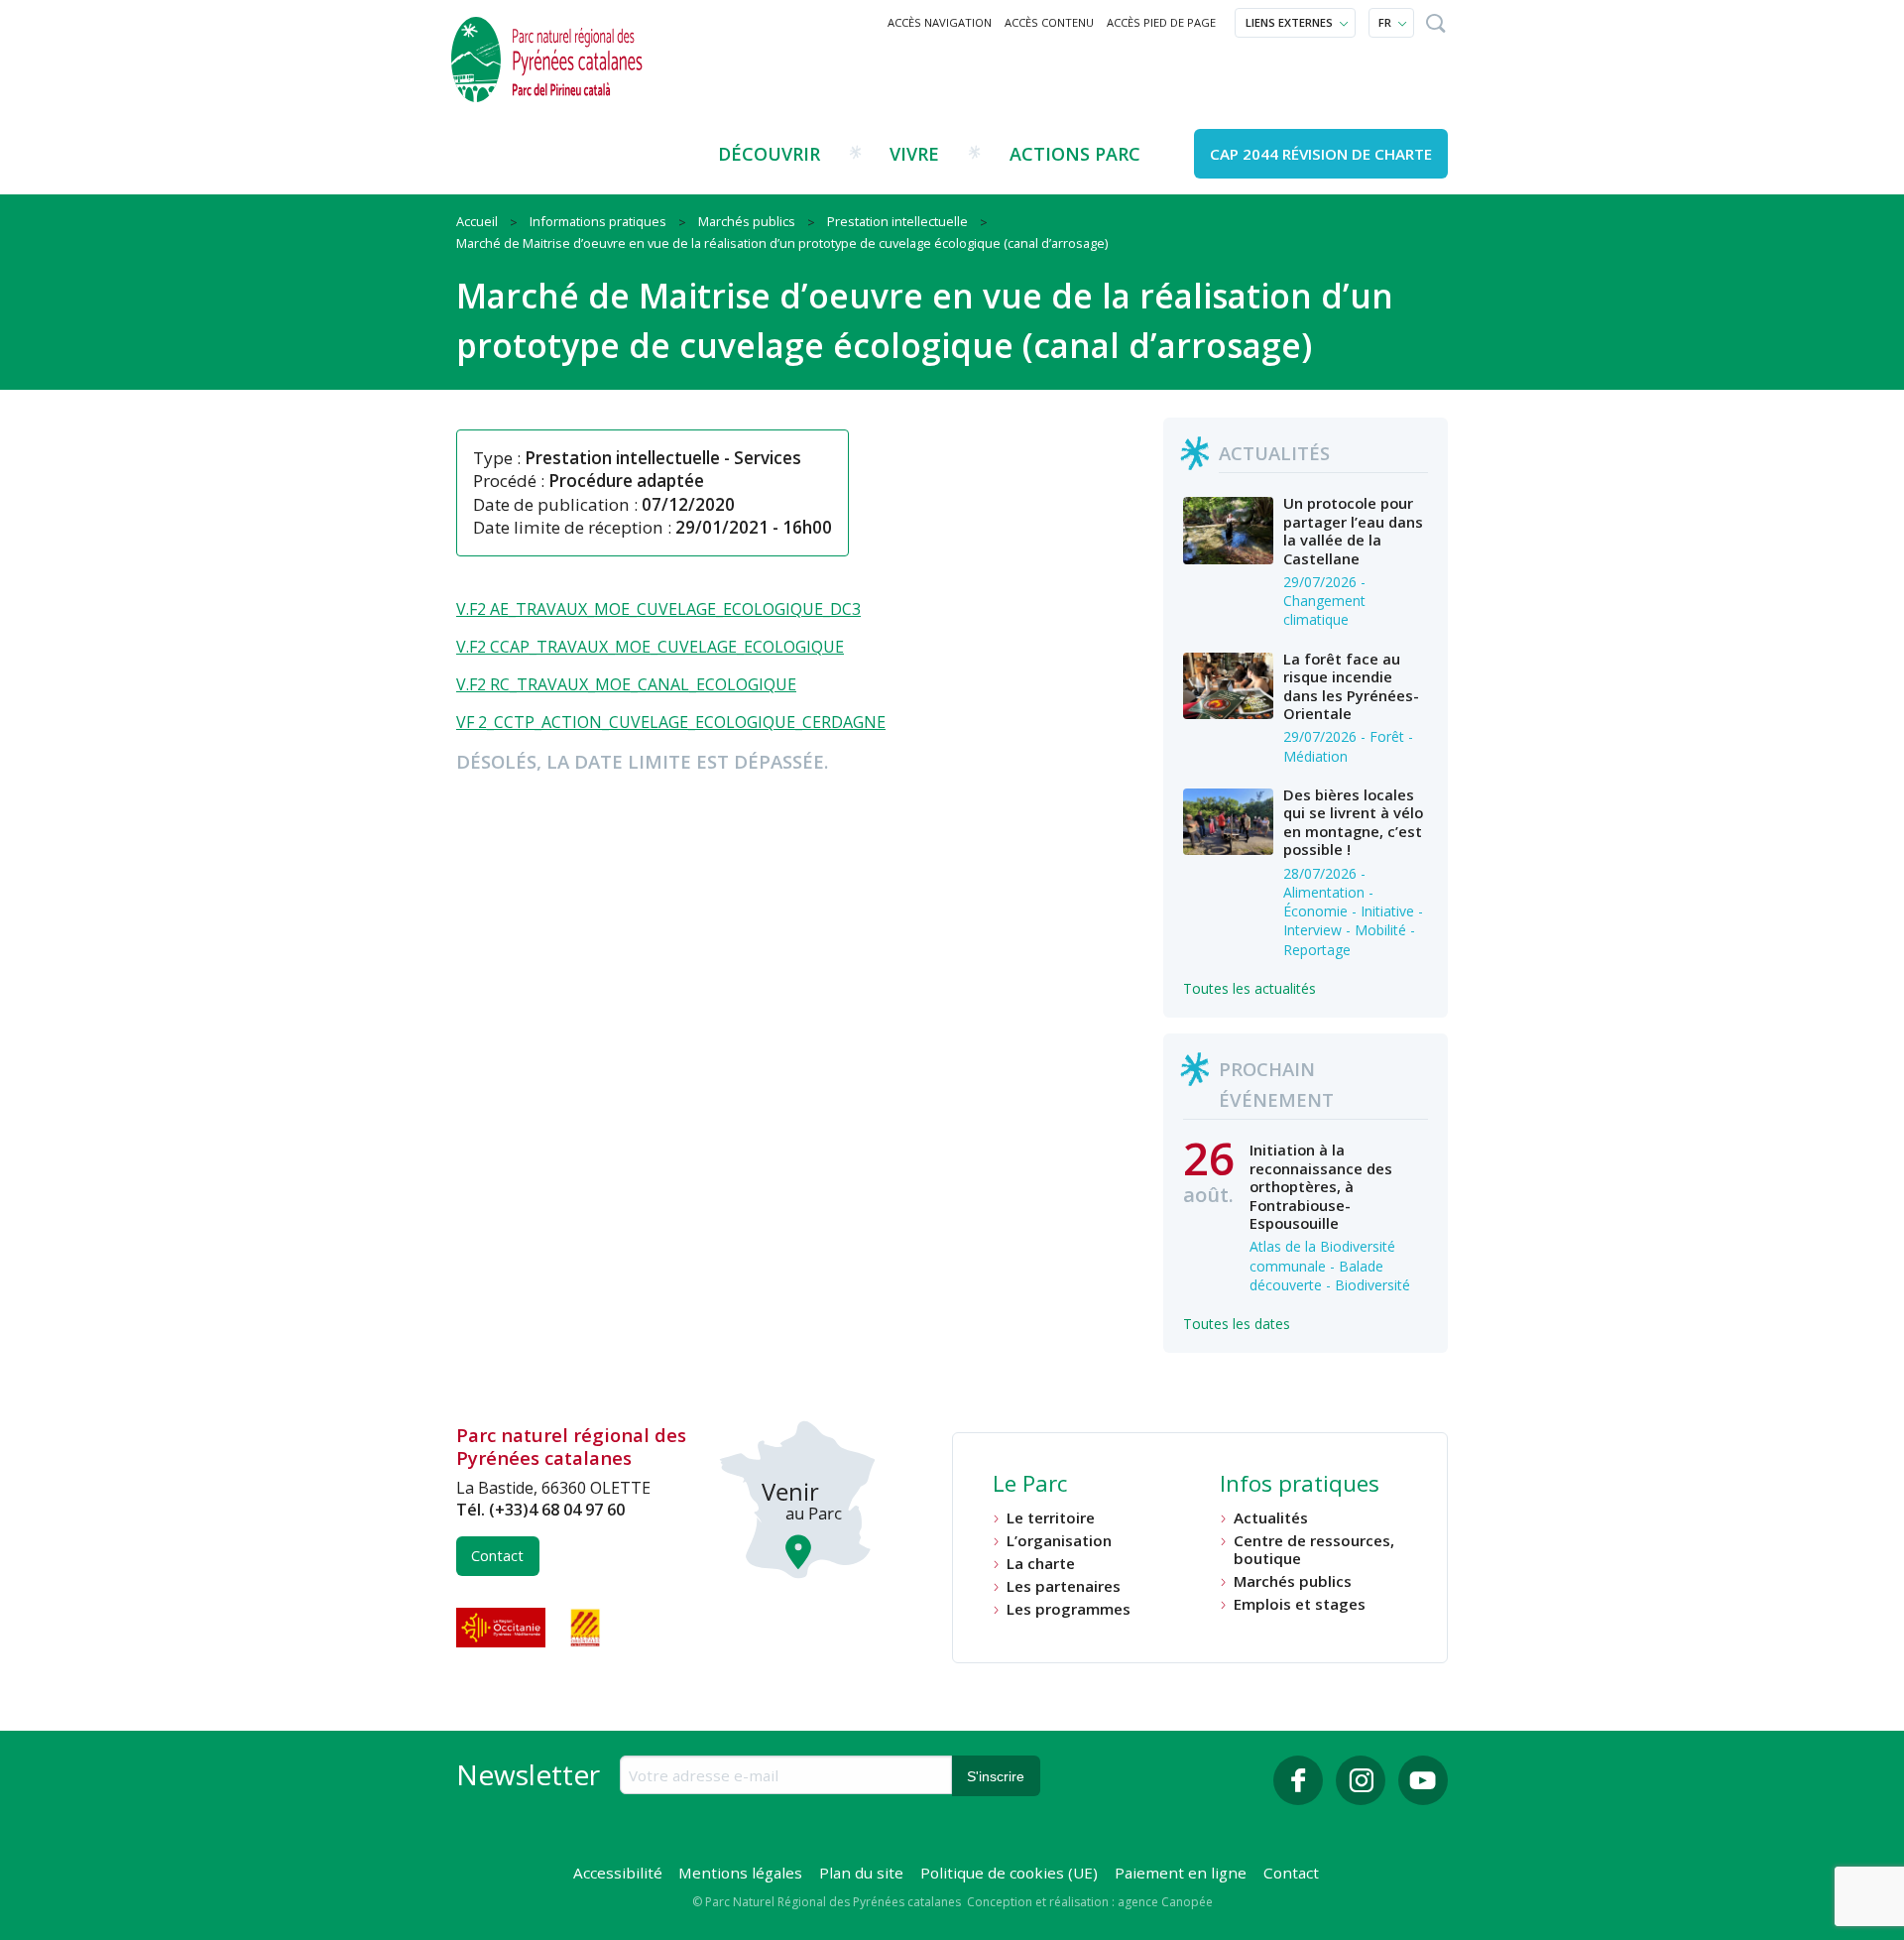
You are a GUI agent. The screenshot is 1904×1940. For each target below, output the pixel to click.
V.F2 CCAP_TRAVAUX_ (535, 647)
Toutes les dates (1237, 1324)
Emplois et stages (1300, 1604)
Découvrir (769, 154)
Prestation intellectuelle (622, 458)
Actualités (1271, 1518)
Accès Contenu (1049, 22)
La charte (1041, 1564)
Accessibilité (618, 1873)
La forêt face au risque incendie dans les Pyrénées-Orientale (1351, 686)
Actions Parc (1075, 154)
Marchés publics (1293, 1581)
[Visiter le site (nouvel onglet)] (503, 1628)
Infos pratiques (1300, 1486)
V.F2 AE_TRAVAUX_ (525, 609)
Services (768, 458)
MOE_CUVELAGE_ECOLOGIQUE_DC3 (727, 609)
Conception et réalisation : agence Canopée (1090, 1902)
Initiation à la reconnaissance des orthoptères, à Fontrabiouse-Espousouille (1321, 1186)
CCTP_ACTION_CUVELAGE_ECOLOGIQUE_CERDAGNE (690, 722)
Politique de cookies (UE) (1009, 1873)
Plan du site (861, 1873)
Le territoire (1051, 1518)
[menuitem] (940, 23)
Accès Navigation (940, 22)
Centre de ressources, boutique (1314, 1550)
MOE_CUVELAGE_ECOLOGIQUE (729, 647)
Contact (497, 1556)
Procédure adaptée (626, 481)
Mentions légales (740, 1873)
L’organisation (1059, 1541)
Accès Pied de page (1161, 22)
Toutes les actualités (1249, 988)
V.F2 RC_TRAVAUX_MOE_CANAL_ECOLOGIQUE (626, 684)
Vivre (914, 154)
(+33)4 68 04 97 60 (557, 1510)
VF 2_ (475, 722)
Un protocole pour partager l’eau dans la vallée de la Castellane (1353, 530)
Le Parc (1030, 1486)
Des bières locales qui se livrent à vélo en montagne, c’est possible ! (1353, 822)
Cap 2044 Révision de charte (1321, 154)
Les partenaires (1064, 1586)
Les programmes (1069, 1609)
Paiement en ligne (1181, 1873)
